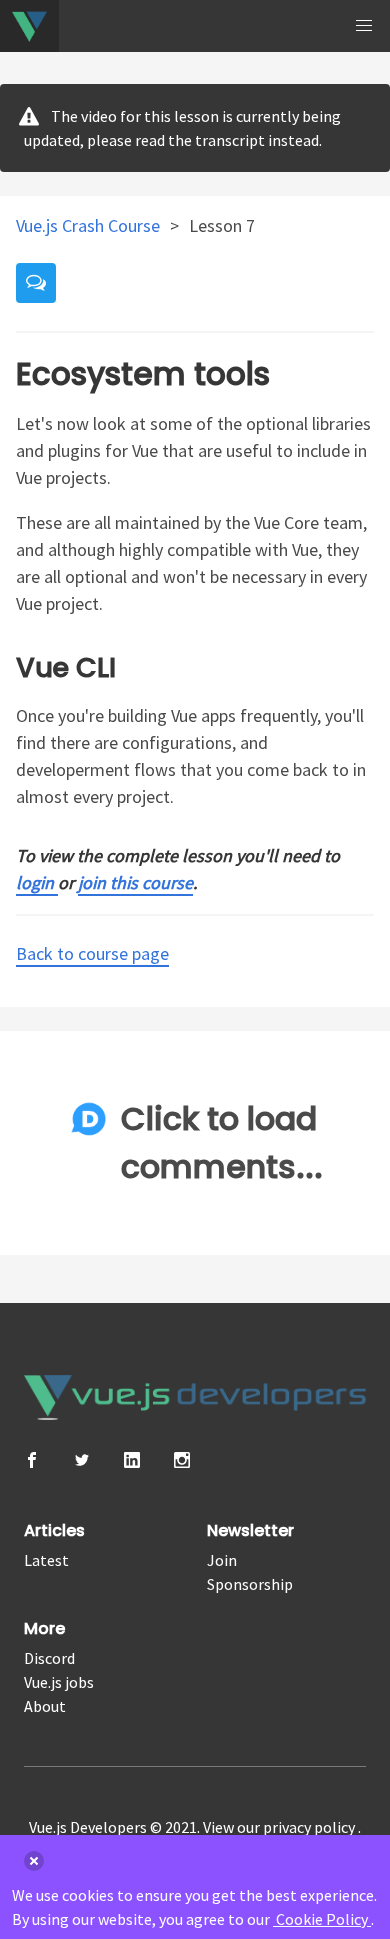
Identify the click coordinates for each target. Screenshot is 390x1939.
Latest (46, 1560)
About (45, 1706)
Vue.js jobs (59, 1682)
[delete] (34, 1861)
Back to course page (92, 953)
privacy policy (310, 1827)
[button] (364, 26)
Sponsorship (250, 1584)
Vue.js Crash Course (90, 225)
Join (222, 1560)
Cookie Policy (322, 1919)
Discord (49, 1658)
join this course (135, 882)
